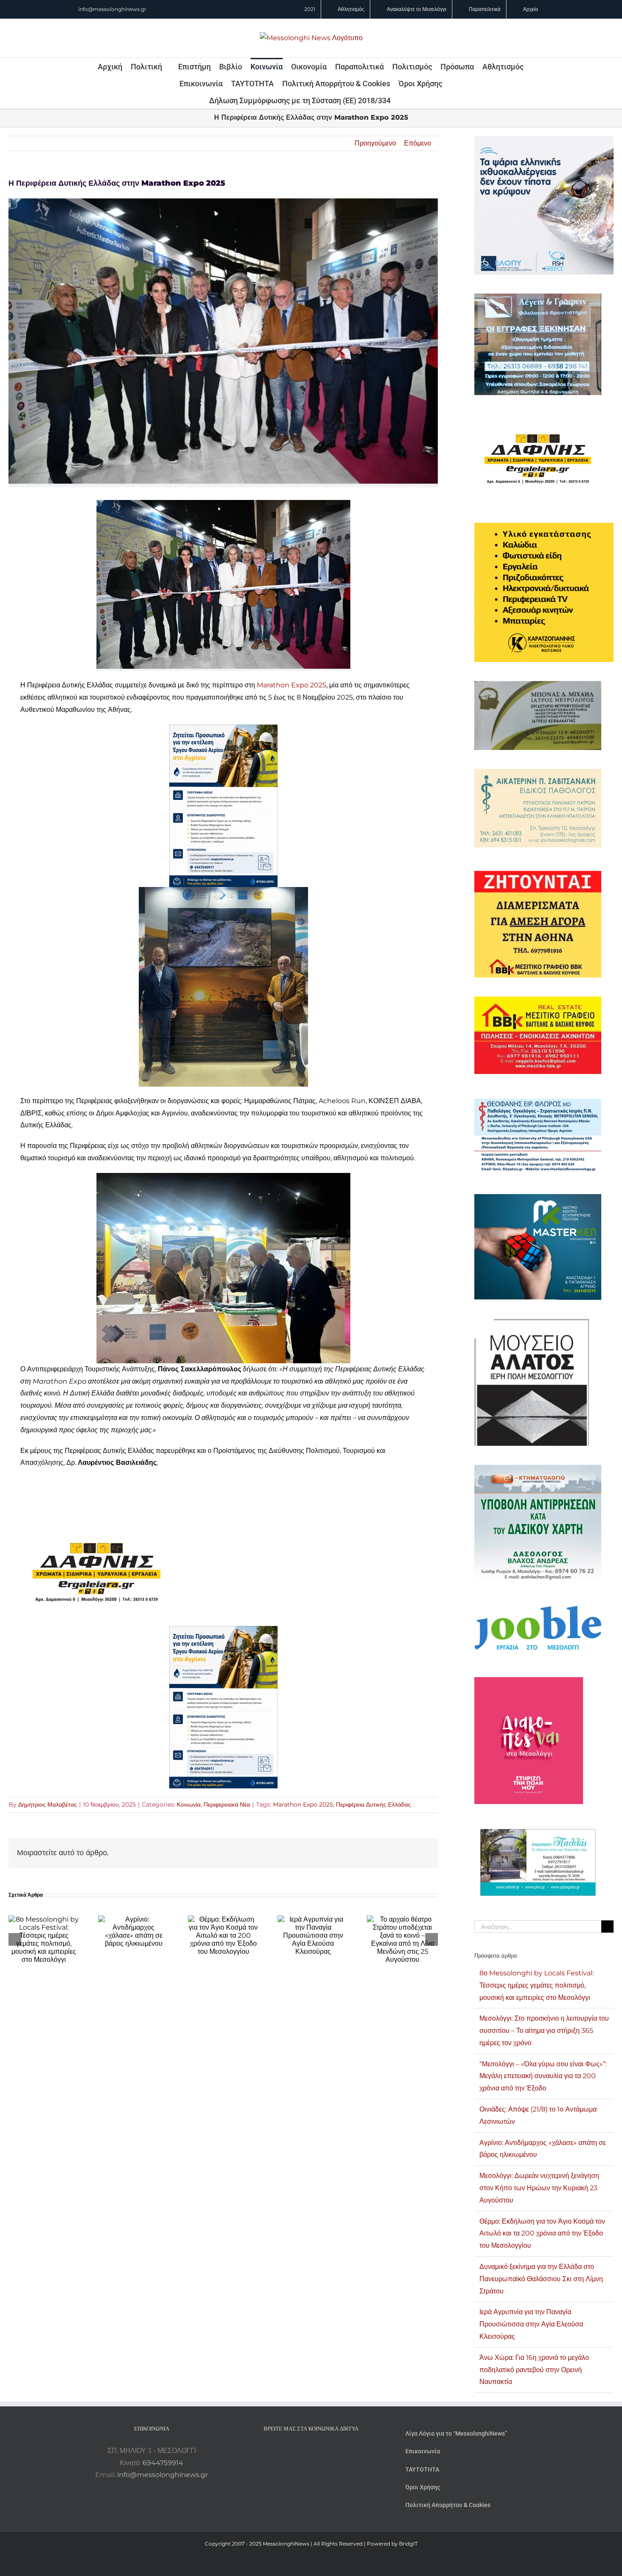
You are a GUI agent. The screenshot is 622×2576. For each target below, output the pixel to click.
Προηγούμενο (375, 143)
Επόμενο (418, 143)
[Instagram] (311, 2451)
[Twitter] (322, 2451)
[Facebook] (300, 2451)
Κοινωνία (189, 1804)
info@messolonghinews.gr (112, 9)
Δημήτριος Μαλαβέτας (48, 1804)
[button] (402, 100)
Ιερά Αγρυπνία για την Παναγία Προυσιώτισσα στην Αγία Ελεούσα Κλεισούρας (531, 2324)
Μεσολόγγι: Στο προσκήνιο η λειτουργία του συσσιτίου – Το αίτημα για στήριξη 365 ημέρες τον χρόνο (544, 2031)
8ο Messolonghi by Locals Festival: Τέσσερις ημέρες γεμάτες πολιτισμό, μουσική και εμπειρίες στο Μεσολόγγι (537, 1985)
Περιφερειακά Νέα (227, 1804)
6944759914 (163, 2463)
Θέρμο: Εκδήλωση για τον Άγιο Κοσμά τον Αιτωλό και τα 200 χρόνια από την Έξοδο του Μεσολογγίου (542, 2234)
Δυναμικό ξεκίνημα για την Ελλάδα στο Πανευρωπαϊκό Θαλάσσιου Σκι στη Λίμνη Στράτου (541, 2279)
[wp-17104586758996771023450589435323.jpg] (96, 1525)
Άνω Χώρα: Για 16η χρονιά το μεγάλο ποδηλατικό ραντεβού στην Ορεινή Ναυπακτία (534, 2370)
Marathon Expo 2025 (292, 685)
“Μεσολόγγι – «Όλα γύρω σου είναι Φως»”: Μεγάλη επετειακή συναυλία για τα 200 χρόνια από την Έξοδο (543, 2076)
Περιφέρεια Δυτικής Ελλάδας (373, 1804)
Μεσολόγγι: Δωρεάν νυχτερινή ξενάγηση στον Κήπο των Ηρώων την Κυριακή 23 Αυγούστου (539, 2188)
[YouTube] (288, 2451)
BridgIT (408, 2544)
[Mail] (334, 2451)
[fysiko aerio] (223, 730)
